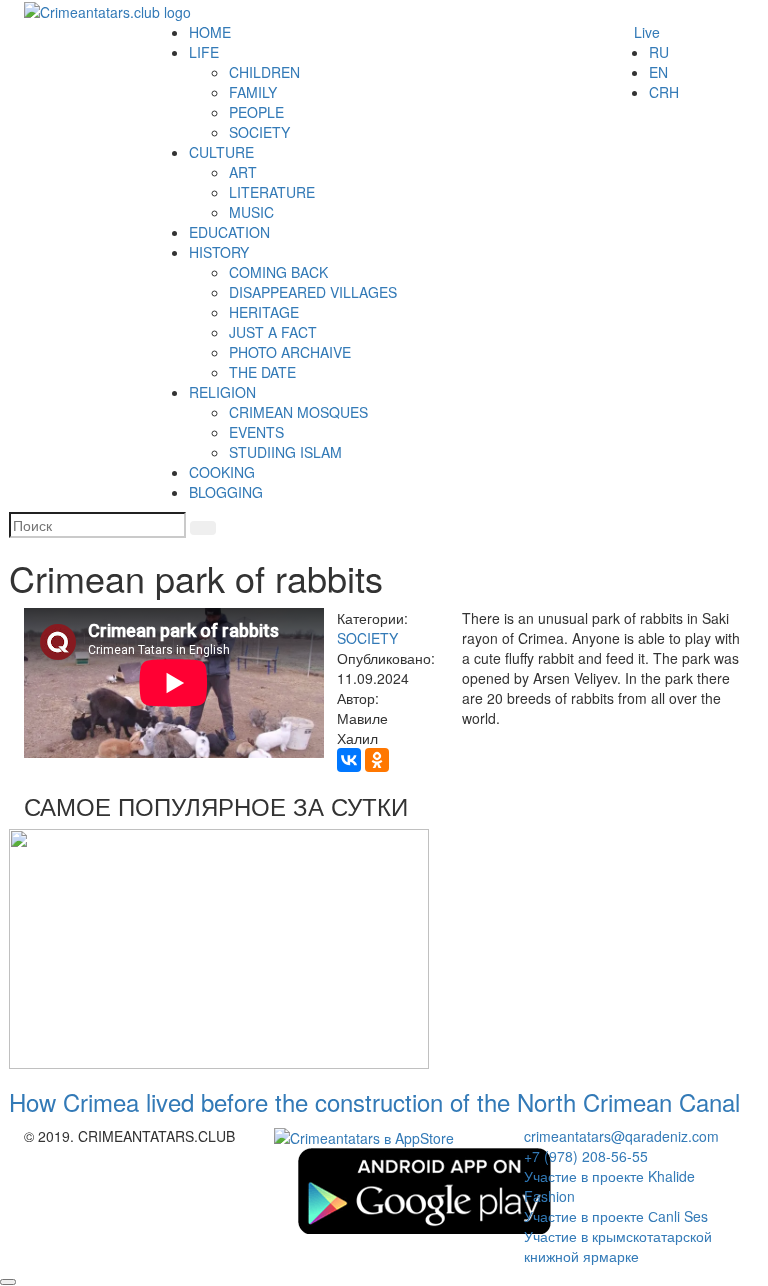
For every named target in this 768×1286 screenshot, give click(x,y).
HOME (210, 32)
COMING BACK (278, 272)
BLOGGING (226, 492)
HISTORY (219, 252)
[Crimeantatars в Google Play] (424, 1189)
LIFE (204, 52)
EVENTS (256, 432)
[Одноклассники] (377, 760)
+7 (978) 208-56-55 (586, 1156)
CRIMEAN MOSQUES (298, 412)
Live (647, 32)
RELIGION (222, 392)
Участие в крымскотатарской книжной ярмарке (618, 1246)
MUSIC (251, 212)
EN (658, 72)
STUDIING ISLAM (285, 452)
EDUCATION (229, 232)
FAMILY (253, 92)
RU (659, 52)
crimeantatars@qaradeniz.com (621, 1136)
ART (243, 172)
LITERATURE (272, 192)
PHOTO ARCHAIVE (290, 352)
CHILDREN (264, 72)
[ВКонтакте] (349, 760)
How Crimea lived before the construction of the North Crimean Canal (374, 1101)
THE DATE (262, 372)
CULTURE (221, 152)
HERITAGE (264, 312)
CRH (664, 92)
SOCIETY (259, 132)
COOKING (222, 472)
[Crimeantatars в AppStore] (364, 1136)
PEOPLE (256, 112)
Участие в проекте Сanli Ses (616, 1216)
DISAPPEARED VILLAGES (313, 292)
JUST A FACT (273, 332)
